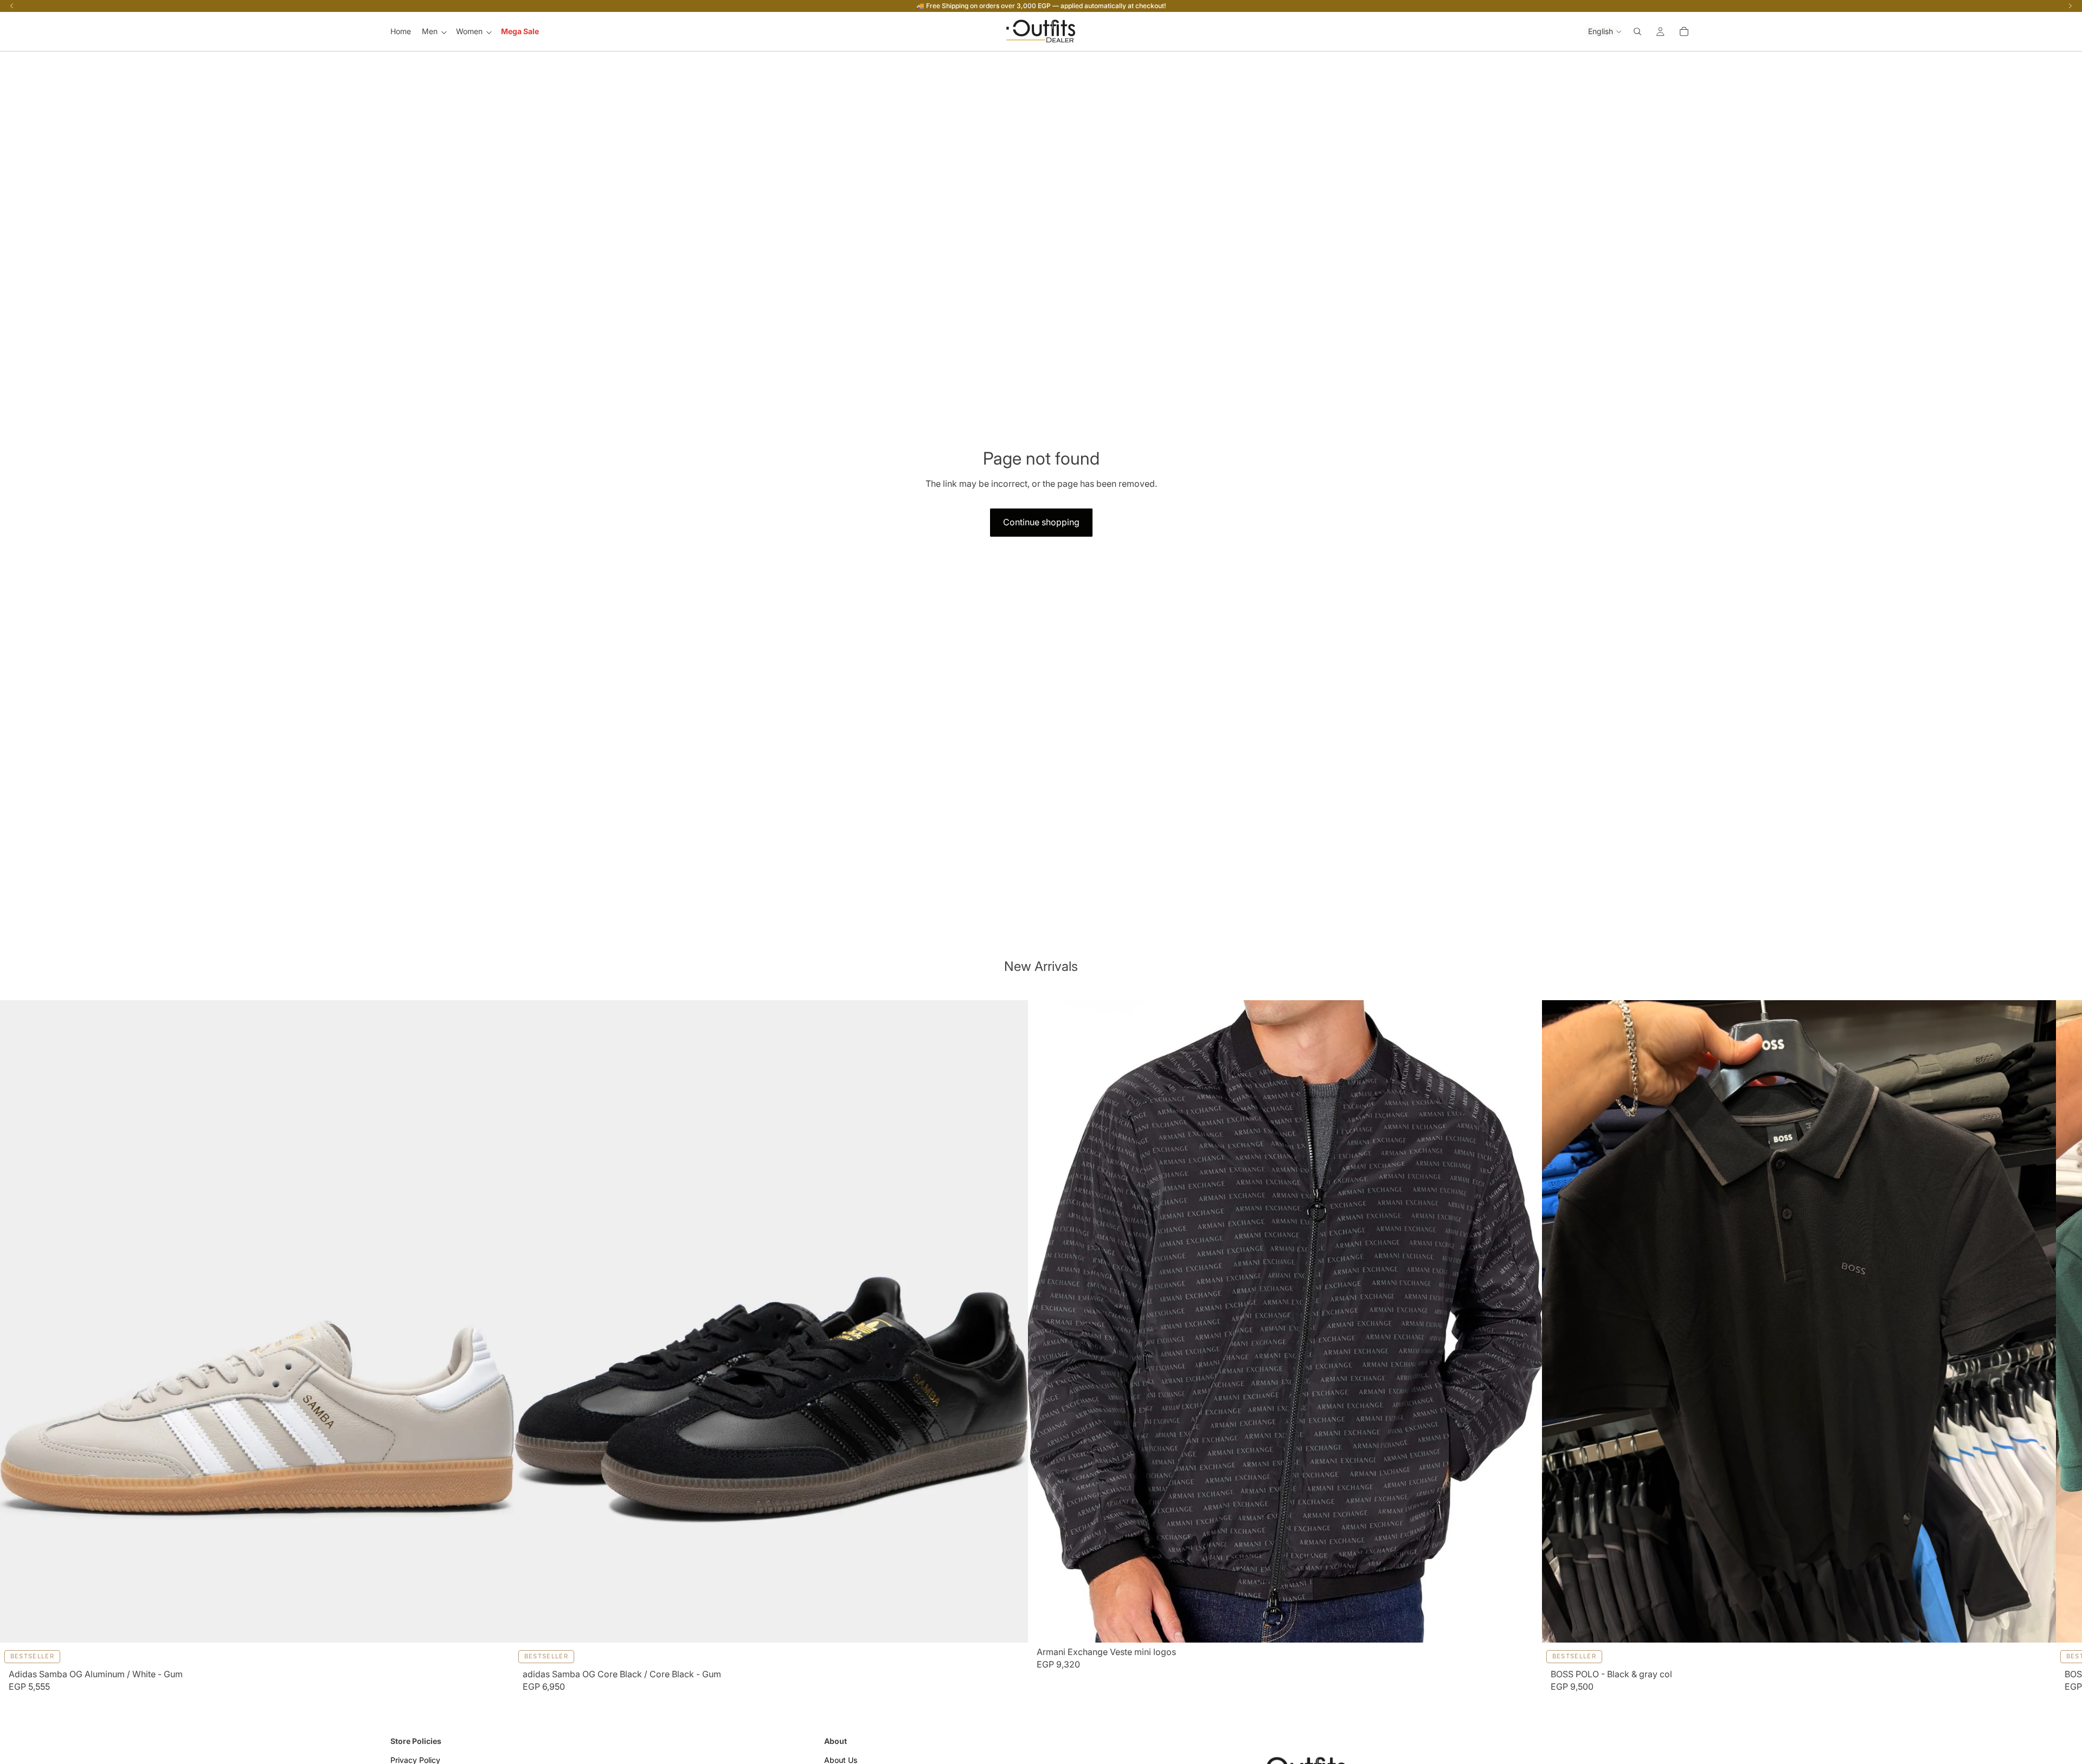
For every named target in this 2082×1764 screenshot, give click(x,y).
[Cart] (1684, 31)
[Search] (1637, 31)
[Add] (1526, 1625)
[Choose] (498, 1625)
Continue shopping (1041, 522)
